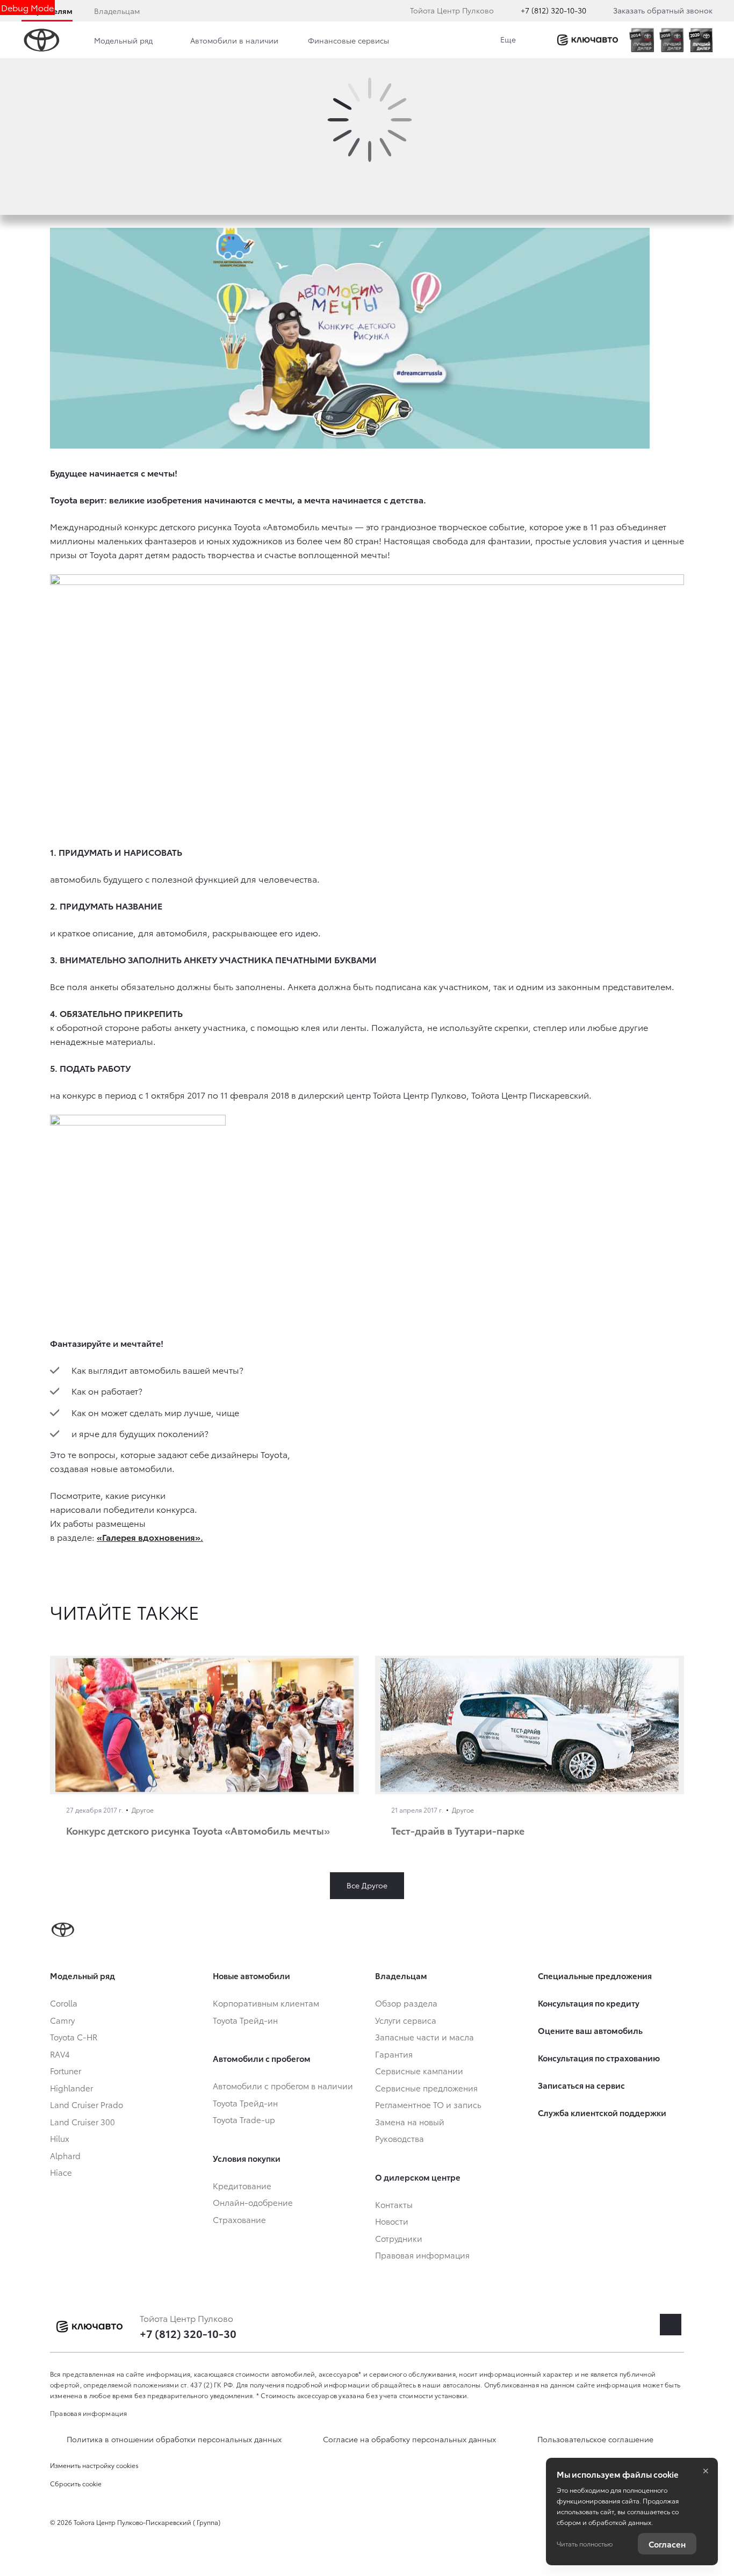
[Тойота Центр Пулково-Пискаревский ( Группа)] (588, 40)
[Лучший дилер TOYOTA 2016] (671, 40)
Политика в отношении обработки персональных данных (174, 2439)
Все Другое (367, 1885)
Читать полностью (585, 2543)
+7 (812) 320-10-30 (553, 10)
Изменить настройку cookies (94, 2465)
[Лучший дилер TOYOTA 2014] (641, 40)
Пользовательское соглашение (595, 2439)
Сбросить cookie (76, 2483)
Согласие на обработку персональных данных (409, 2439)
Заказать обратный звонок (663, 10)
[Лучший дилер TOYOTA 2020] (701, 40)
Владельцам (117, 11)
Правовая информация (89, 2413)
